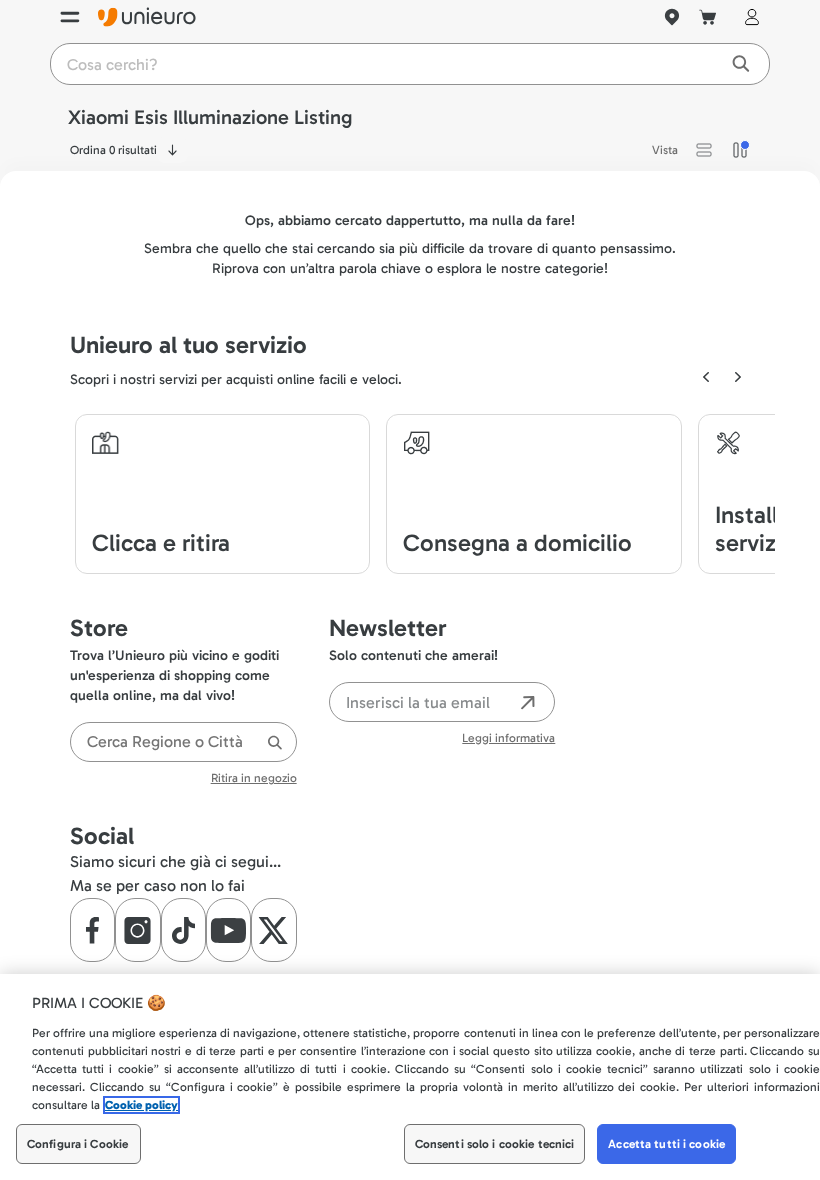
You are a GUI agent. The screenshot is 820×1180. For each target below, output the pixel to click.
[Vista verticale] (740, 159)
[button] (704, 159)
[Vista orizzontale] (704, 159)
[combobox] (183, 751)
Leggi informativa (508, 747)
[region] (410, 1077)
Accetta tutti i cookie (666, 1144)
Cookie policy (141, 1105)
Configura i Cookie (77, 1144)
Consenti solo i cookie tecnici (495, 1144)
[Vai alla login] (748, 26)
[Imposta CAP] (672, 26)
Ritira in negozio (254, 787)
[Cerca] (275, 752)
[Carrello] (708, 26)
